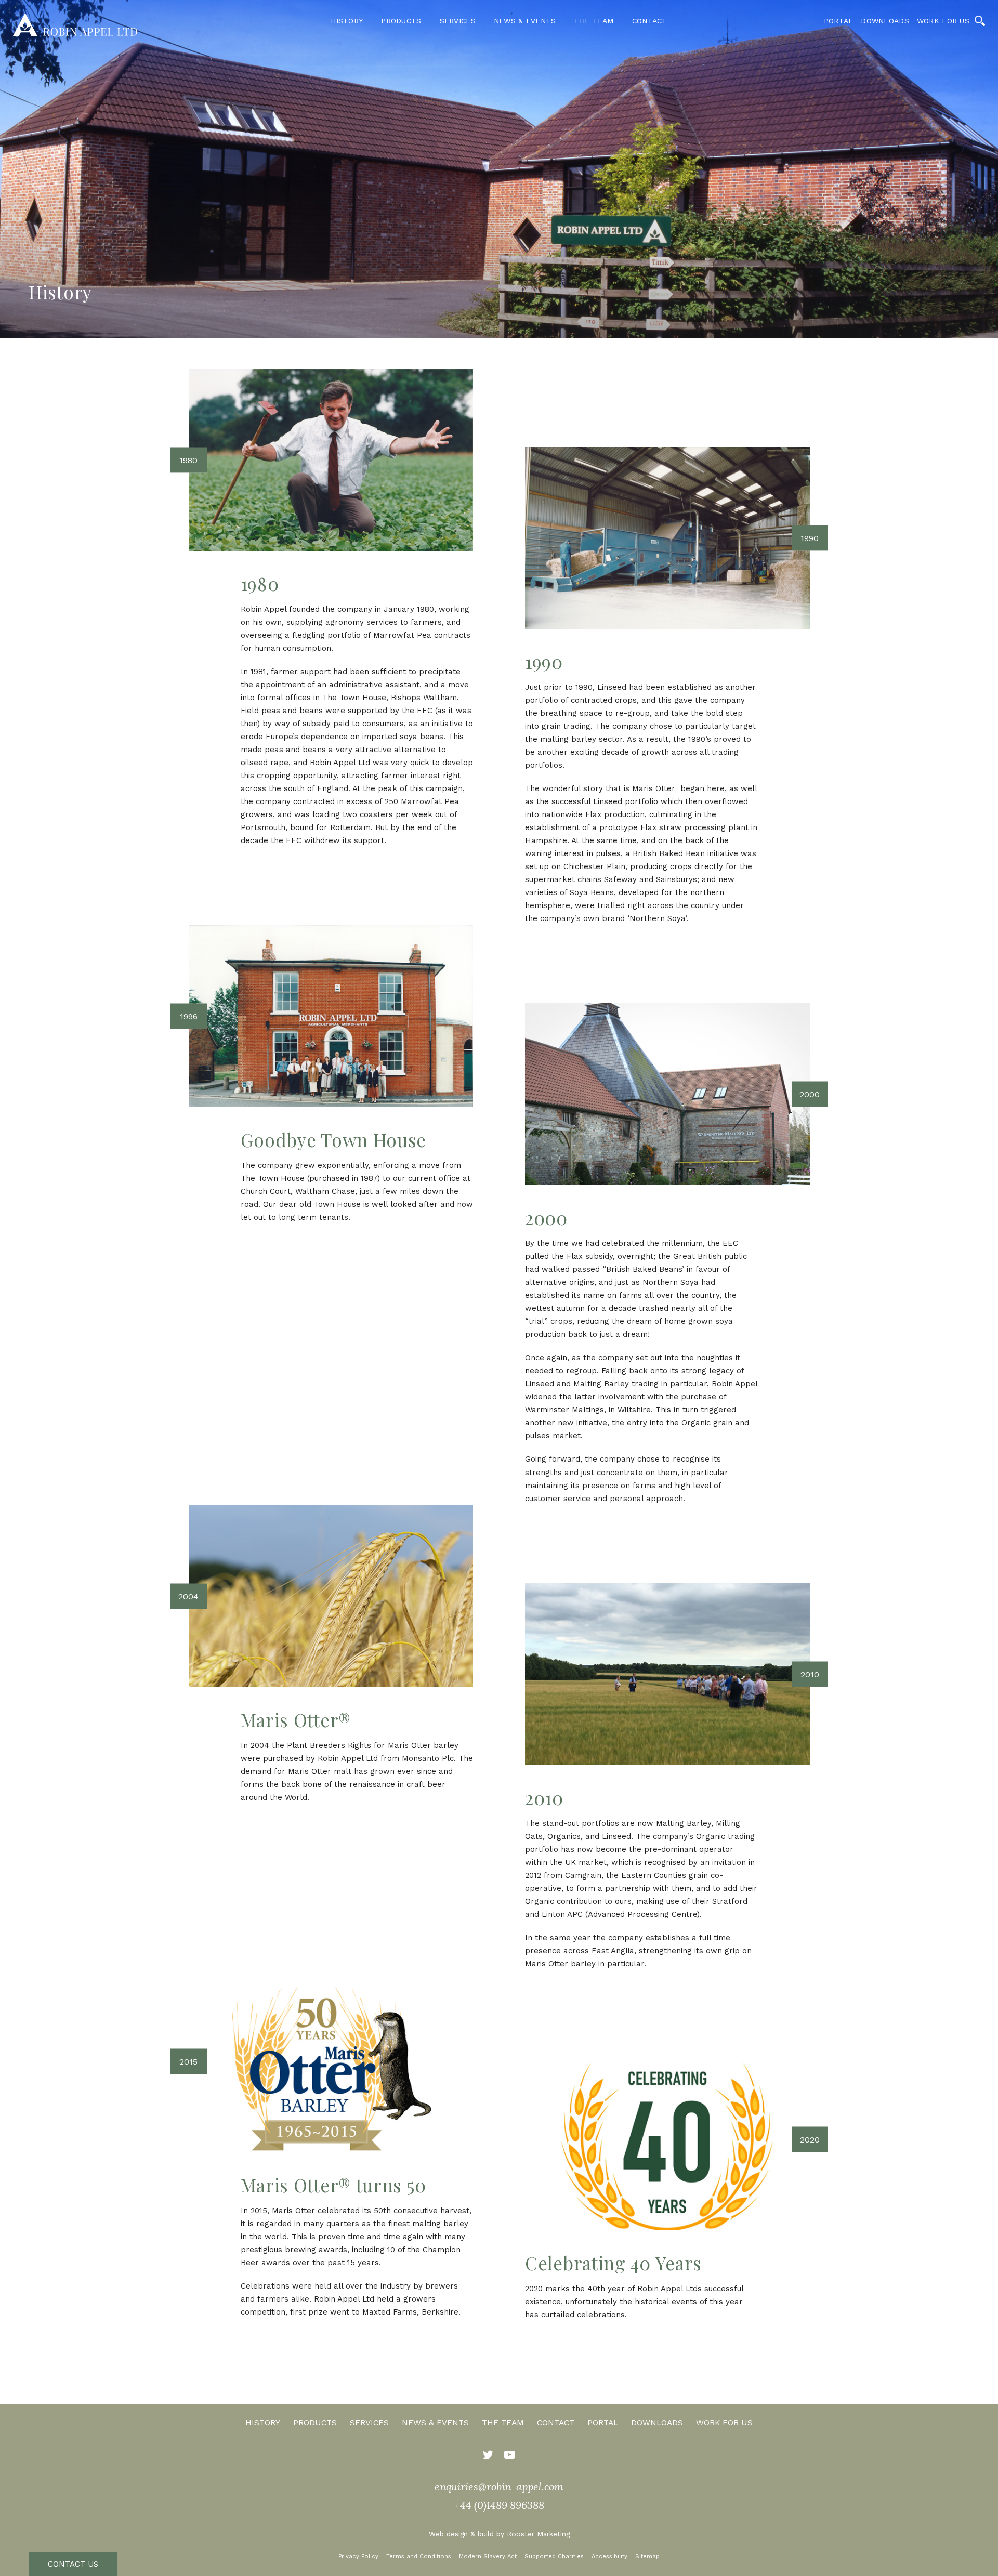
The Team (594, 21)
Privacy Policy (358, 2557)
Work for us (943, 21)
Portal (839, 21)
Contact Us (73, 2564)
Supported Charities (554, 2557)
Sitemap (647, 2557)
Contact (650, 21)
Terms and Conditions (419, 2557)
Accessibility (609, 2557)
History (347, 21)
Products (401, 21)
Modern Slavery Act (488, 2557)
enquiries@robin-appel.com (499, 2486)
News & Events (525, 21)
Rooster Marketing (538, 2534)
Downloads (885, 21)
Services (458, 21)
